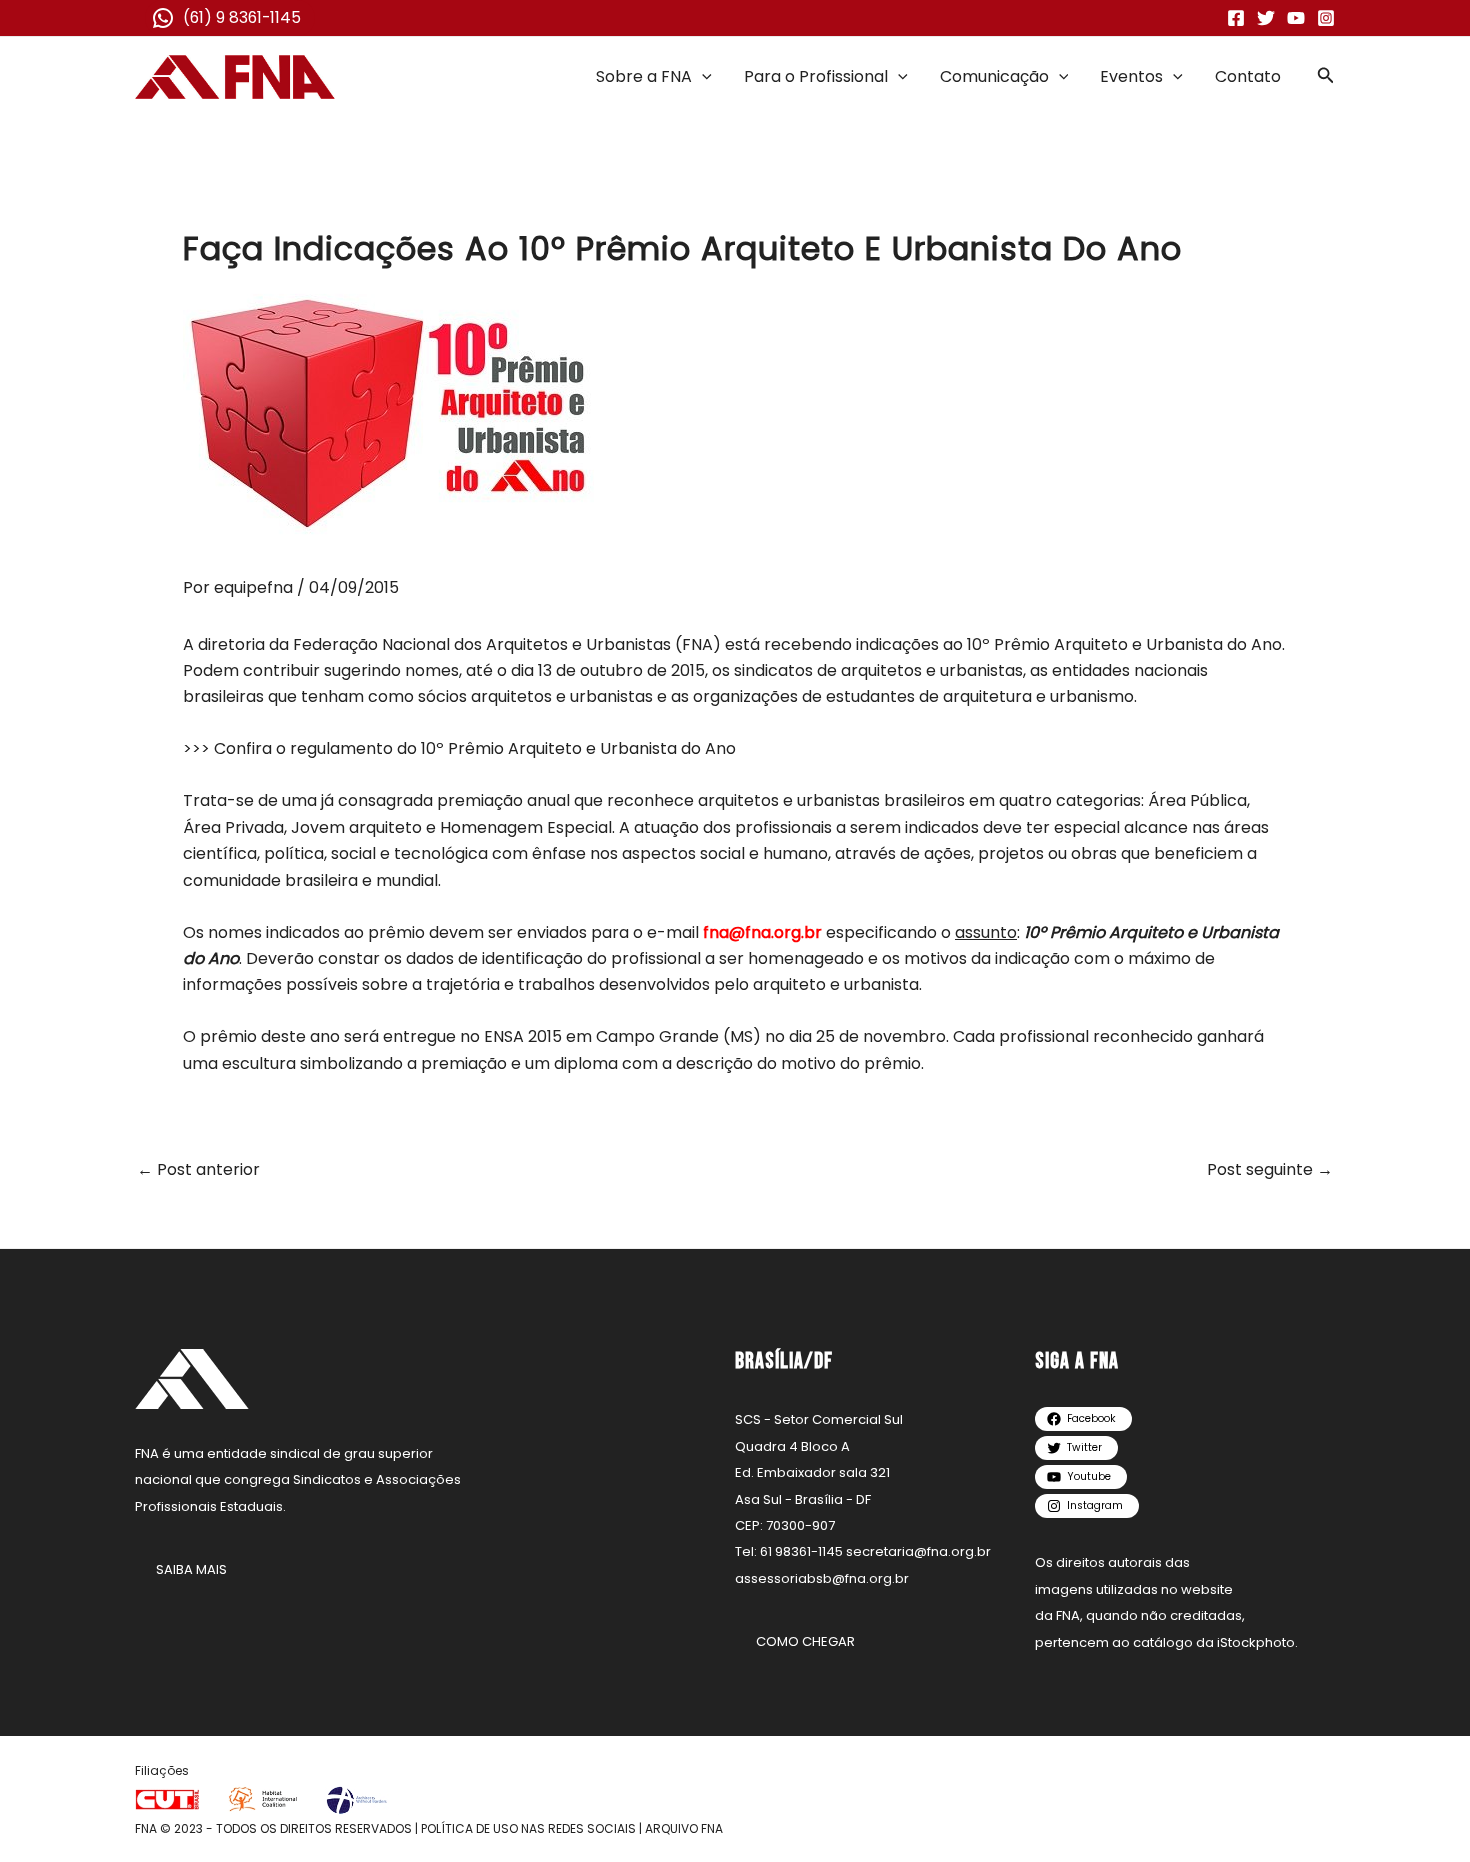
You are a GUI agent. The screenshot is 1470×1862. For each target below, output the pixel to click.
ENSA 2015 (523, 1036)
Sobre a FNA (644, 76)
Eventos (1131, 76)
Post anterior (198, 1170)
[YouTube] (1296, 18)
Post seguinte (1270, 1170)
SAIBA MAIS (191, 1569)
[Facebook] (1236, 18)
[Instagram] (1326, 18)
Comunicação (994, 76)
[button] (702, 77)
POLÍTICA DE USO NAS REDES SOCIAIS (528, 1828)
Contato (1248, 76)
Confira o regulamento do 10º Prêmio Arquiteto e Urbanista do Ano (475, 748)
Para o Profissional (816, 76)
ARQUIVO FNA (684, 1828)
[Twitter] (1266, 18)
